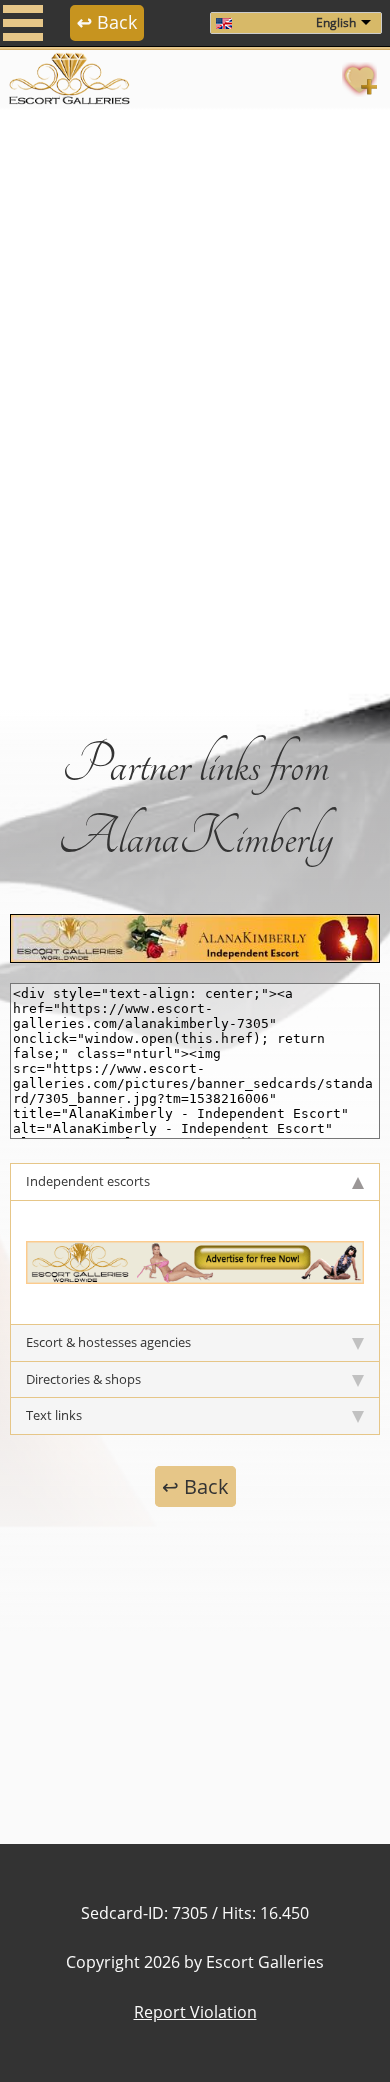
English (336, 22)
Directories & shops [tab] (83, 1379)
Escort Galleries (265, 1962)
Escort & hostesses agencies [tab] (108, 1342)
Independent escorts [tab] (88, 1181)
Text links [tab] (54, 1415)
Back (107, 22)
